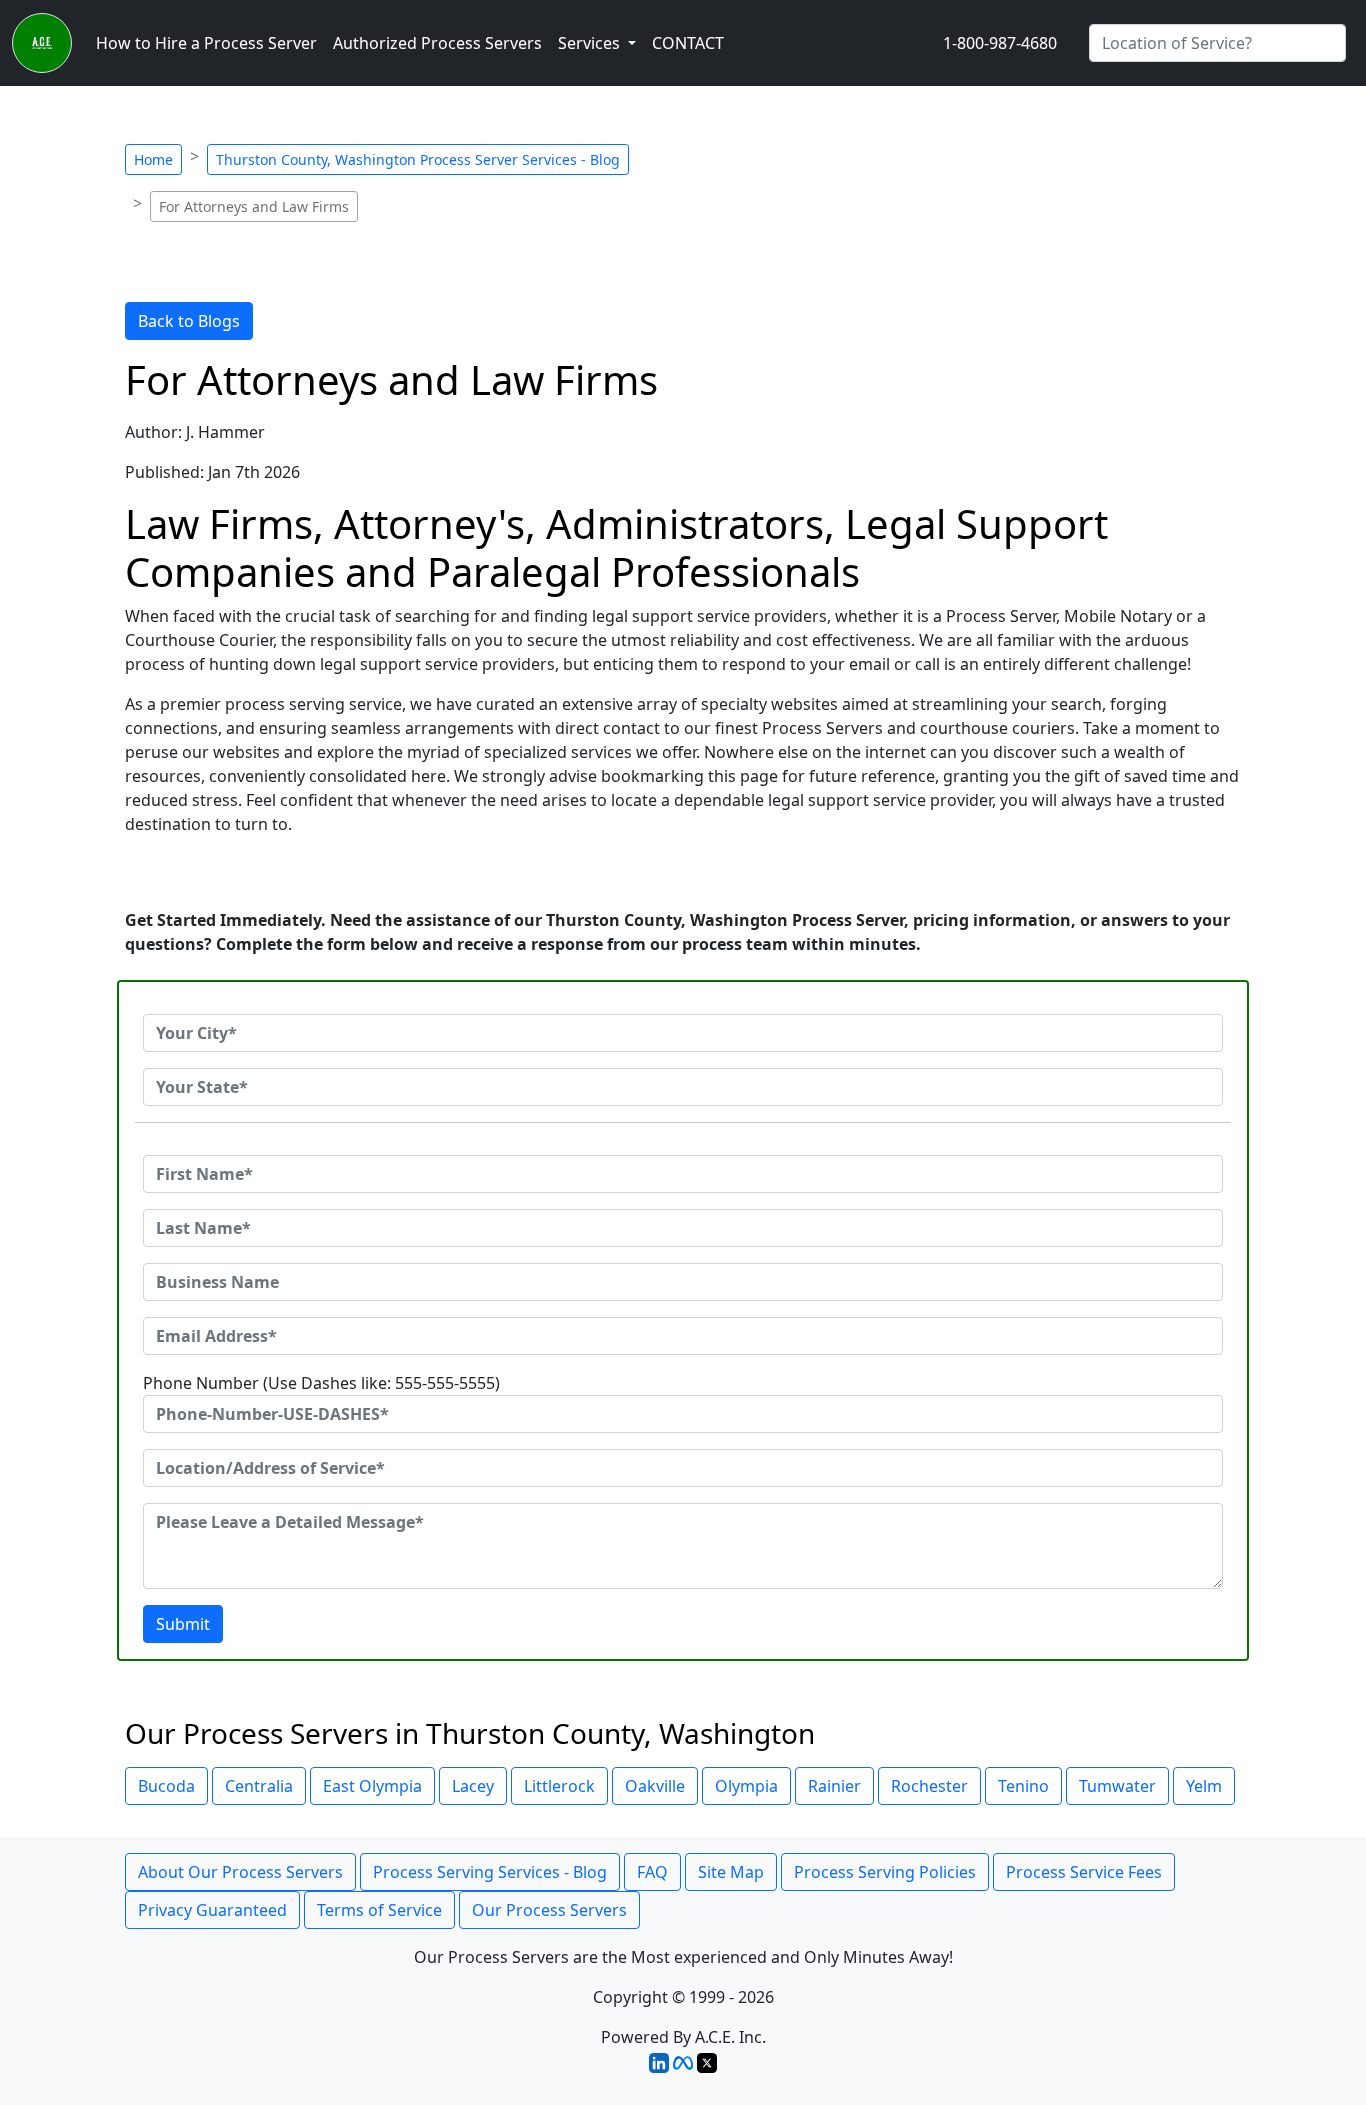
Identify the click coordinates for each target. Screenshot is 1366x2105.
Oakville (655, 1786)
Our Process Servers (549, 1910)
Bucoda (166, 1786)
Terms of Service (379, 1910)
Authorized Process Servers (437, 43)
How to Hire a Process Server (206, 43)
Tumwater (1117, 1786)
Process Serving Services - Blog (490, 1872)
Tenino (1023, 1786)
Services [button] (591, 43)
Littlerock (559, 1786)
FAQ (652, 1872)
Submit (183, 1624)
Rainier (834, 1786)
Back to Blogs (189, 321)
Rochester (929, 1786)
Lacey (473, 1786)
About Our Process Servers (240, 1872)
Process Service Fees (1084, 1872)
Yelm (1204, 1786)
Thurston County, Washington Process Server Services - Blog (418, 159)
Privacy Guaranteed (212, 1910)
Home (153, 159)
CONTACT (688, 43)
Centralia (259, 1786)
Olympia (746, 1786)
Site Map (731, 1872)
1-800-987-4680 (1000, 43)
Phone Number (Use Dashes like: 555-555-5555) (321, 1383)
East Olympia (372, 1786)
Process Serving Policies (885, 1872)
